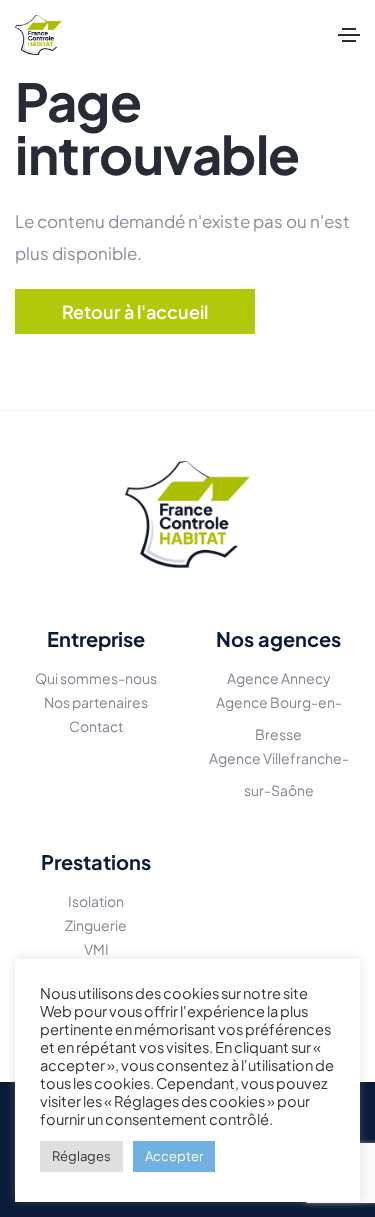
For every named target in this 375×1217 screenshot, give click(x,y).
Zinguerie (96, 925)
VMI (96, 949)
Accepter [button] (174, 1156)
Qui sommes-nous (96, 678)
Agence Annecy (279, 678)
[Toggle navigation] (349, 35)
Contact (96, 726)
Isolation (96, 901)
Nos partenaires (96, 702)
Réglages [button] (81, 1156)
